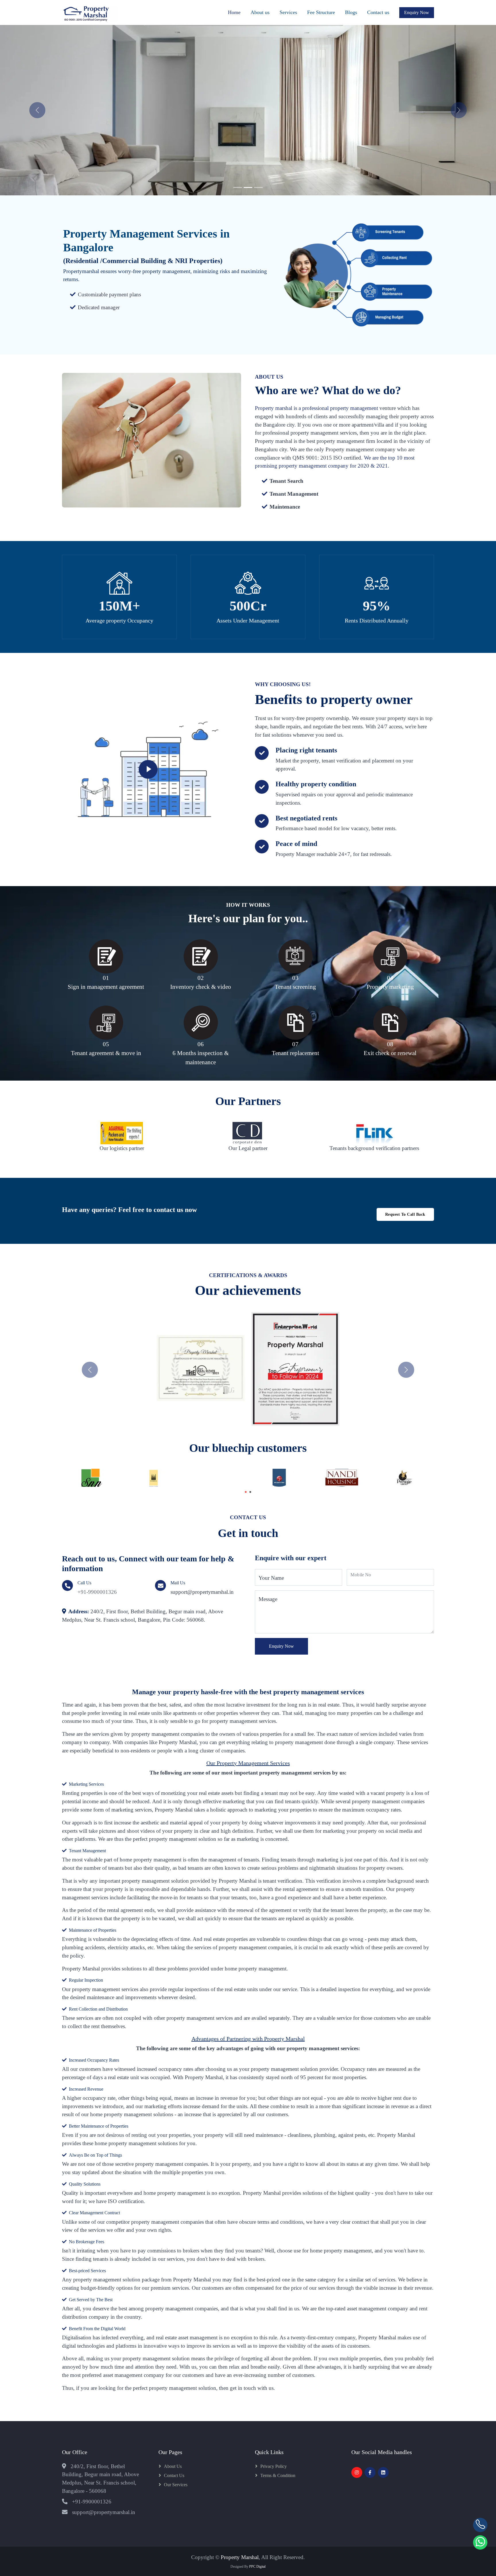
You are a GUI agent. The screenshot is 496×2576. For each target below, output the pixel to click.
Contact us (378, 12)
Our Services (176, 2485)
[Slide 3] (258, 187)
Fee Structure (321, 12)
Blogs (351, 12)
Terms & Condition (278, 2475)
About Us (173, 2466)
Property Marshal (240, 2557)
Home (234, 12)
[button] (90, 1370)
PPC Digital (257, 2567)
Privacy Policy (274, 2466)
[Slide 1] (238, 187)
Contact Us (174, 2475)
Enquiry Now (281, 1646)
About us (260, 12)
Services (288, 12)
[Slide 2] (248, 187)
